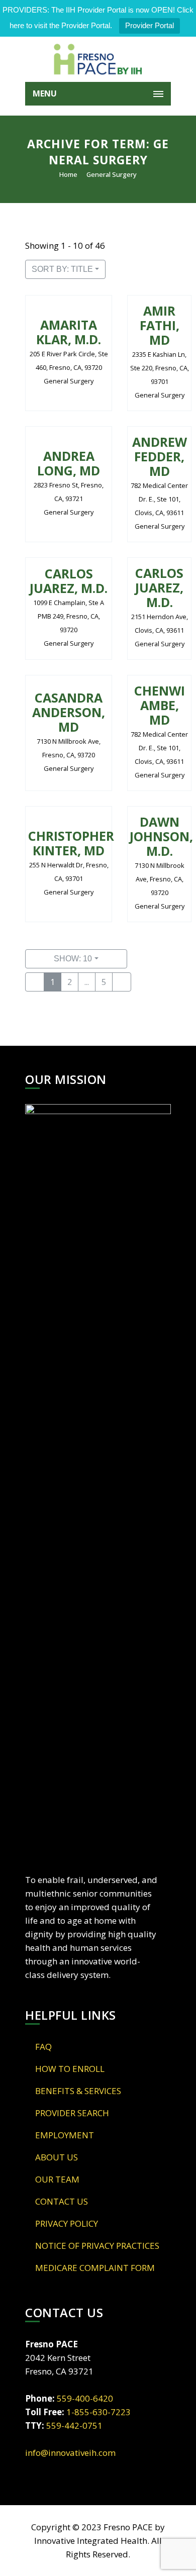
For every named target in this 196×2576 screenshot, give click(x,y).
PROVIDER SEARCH (72, 2113)
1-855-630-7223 (99, 2412)
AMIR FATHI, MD (160, 325)
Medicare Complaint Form (95, 2268)
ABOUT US (57, 2157)
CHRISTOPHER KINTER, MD (71, 843)
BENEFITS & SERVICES (78, 2091)
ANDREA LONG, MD (69, 463)
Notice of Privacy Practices (97, 2246)
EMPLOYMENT (65, 2135)
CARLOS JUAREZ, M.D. (69, 581)
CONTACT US (62, 2201)
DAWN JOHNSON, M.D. (161, 836)
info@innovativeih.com (70, 2453)
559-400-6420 (85, 2398)
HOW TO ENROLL (70, 2069)
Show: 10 (73, 959)
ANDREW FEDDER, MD (160, 456)
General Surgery (112, 174)
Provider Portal (150, 25)
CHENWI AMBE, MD (160, 705)
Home (68, 174)
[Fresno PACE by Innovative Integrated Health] (98, 59)
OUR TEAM (57, 2179)
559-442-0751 (74, 2425)
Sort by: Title (62, 269)
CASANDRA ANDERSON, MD (69, 712)
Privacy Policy (67, 2223)
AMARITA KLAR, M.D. (69, 332)
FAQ (43, 2047)
